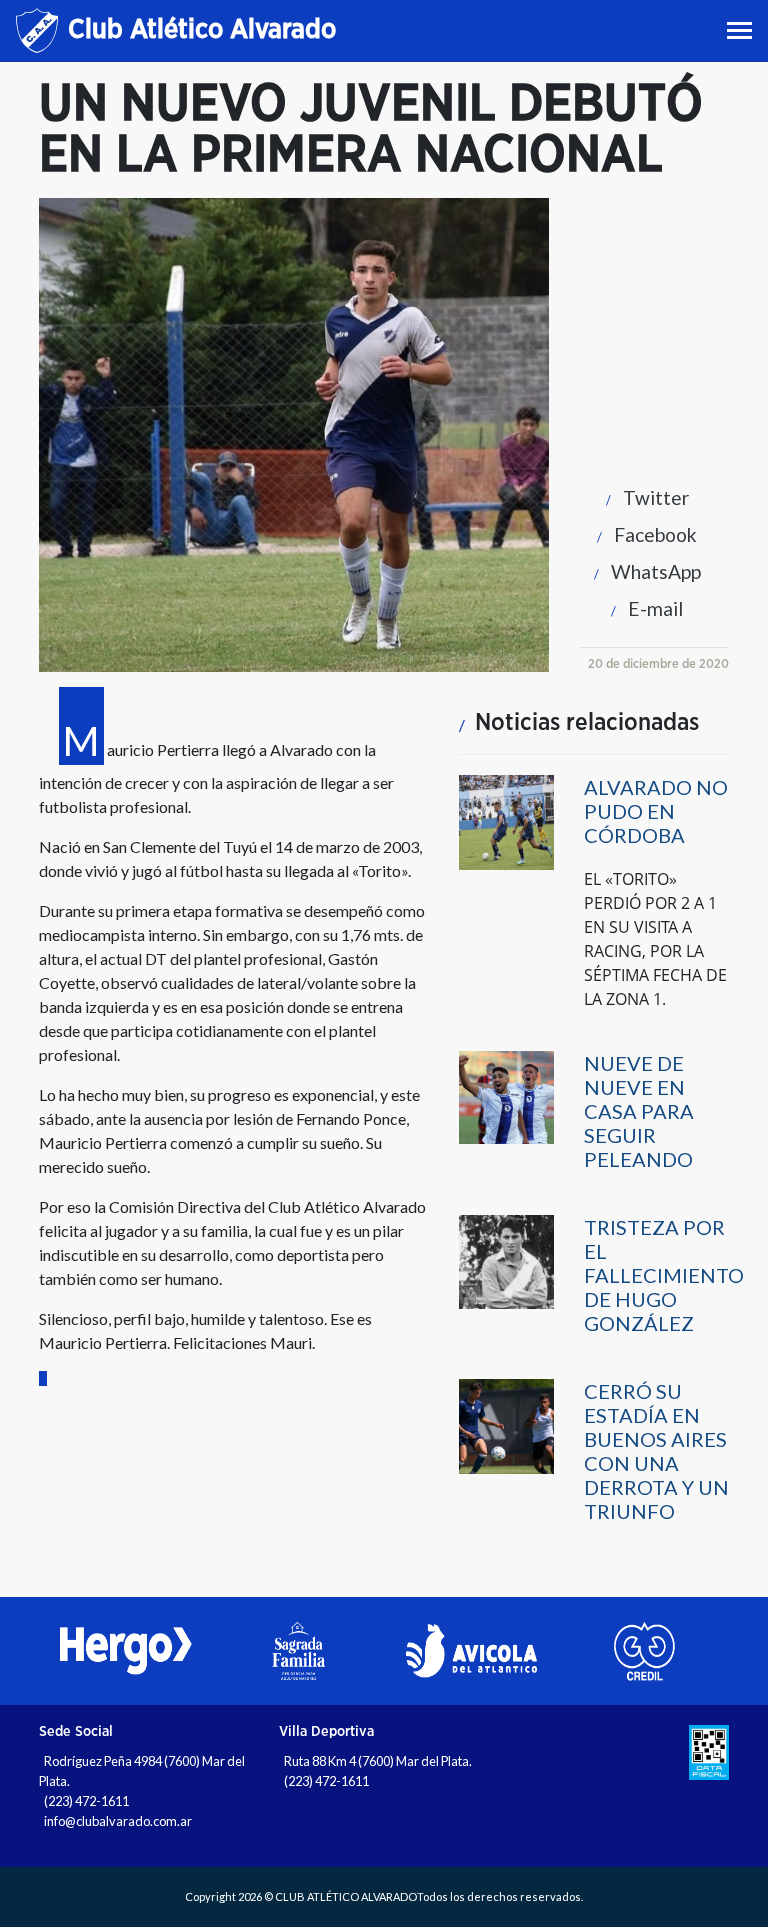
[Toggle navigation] (741, 30)
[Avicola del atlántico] (471, 1651)
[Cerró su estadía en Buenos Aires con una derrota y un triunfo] (506, 1424)
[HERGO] (125, 1651)
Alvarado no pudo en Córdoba (656, 811)
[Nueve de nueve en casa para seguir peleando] (506, 1096)
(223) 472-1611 (86, 1801)
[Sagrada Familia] (298, 1651)
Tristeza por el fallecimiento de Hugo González (664, 1275)
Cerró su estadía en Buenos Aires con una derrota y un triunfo (656, 1451)
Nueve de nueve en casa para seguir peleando (639, 1111)
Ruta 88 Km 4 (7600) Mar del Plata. (378, 1761)
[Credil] (644, 1651)
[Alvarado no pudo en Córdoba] (506, 820)
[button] (642, 497)
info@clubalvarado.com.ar (118, 1821)
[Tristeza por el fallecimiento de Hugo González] (506, 1260)
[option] (125, 1651)
